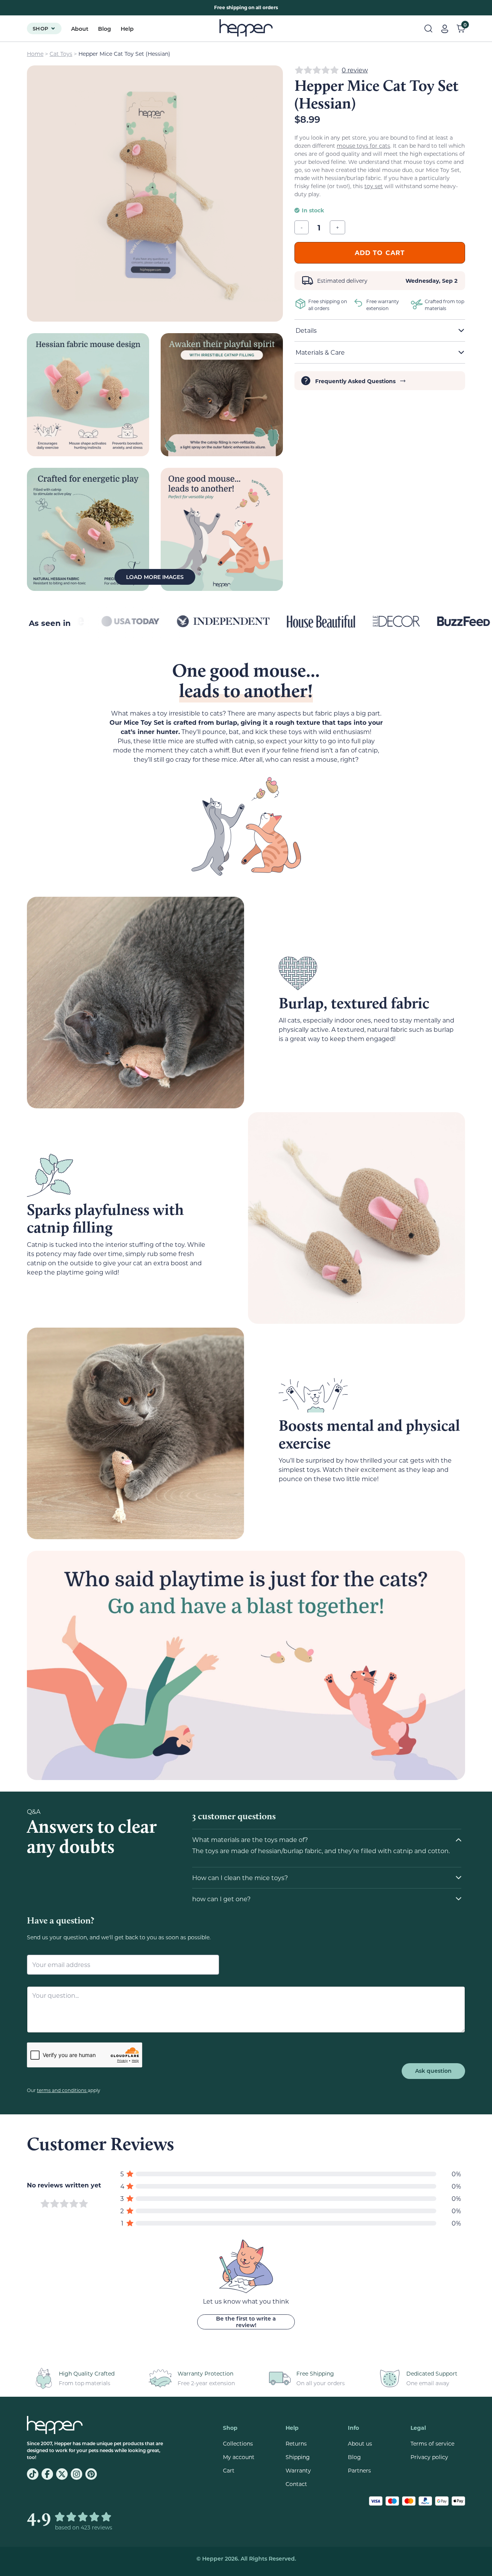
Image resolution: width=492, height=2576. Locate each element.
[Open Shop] (53, 28)
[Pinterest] (91, 2474)
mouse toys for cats (363, 146)
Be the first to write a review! (246, 2322)
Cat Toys (61, 54)
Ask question (433, 2071)
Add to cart (380, 253)
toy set (374, 186)
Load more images (155, 577)
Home (35, 54)
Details (306, 330)
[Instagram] (76, 2474)
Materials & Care (320, 352)
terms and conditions (62, 2090)
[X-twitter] (62, 2474)
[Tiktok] (33, 2474)
